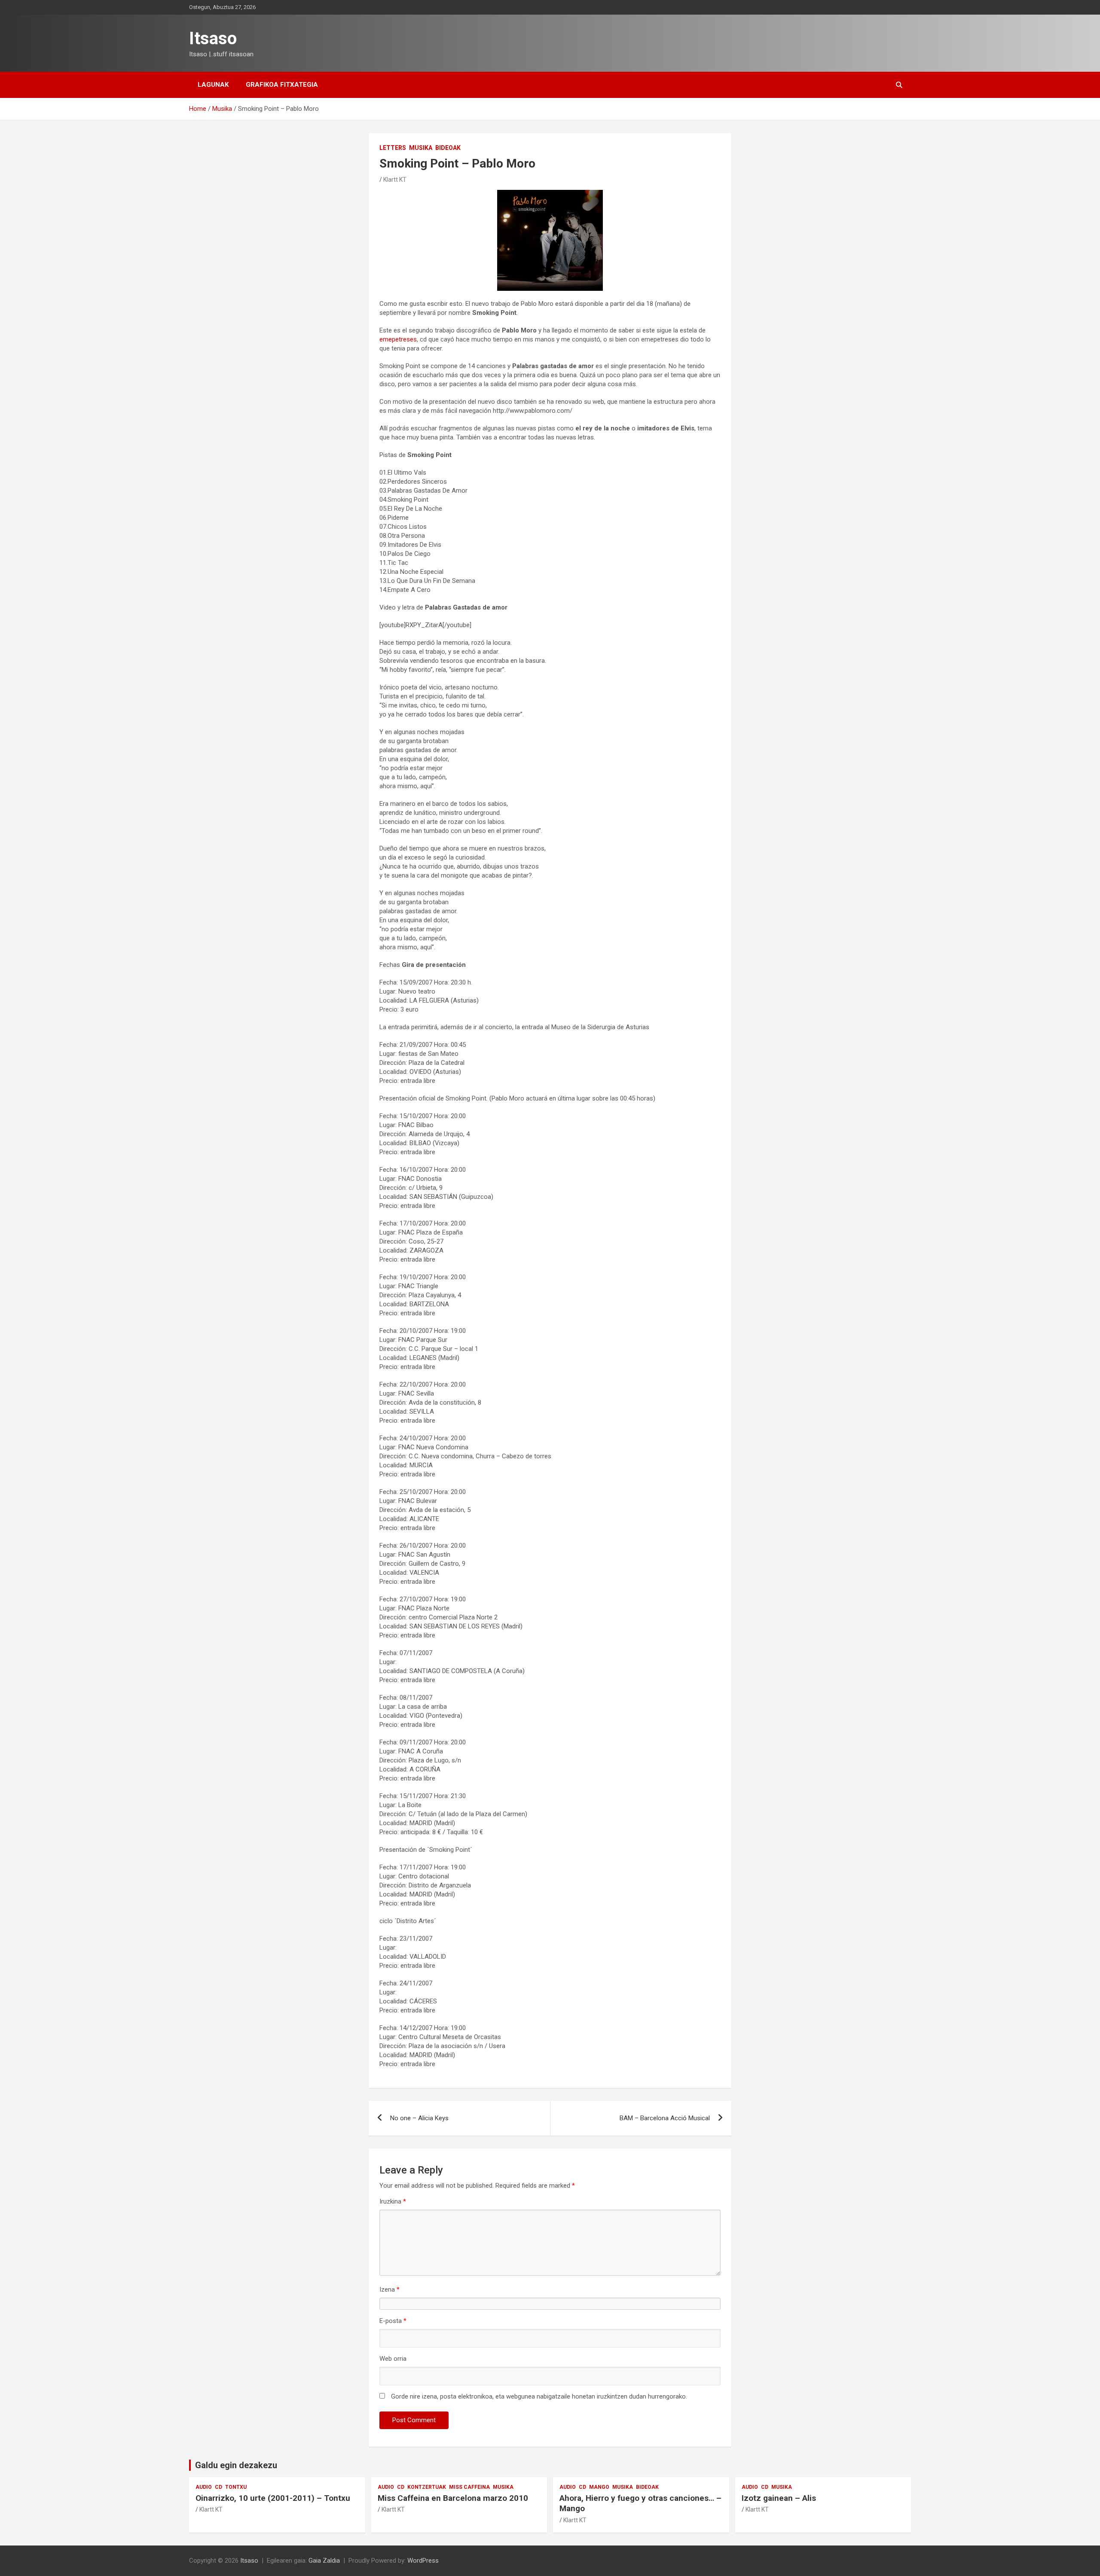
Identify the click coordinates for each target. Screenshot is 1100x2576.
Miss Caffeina (469, 2487)
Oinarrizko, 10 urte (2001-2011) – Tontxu (273, 2498)
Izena (390, 2289)
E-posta (393, 2321)
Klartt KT (395, 180)
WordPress (423, 2561)
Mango (599, 2487)
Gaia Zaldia (324, 2561)
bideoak (448, 148)
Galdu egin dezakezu (236, 2465)
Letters (393, 148)
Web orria (393, 2359)
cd (218, 2487)
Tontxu (236, 2487)
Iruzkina (393, 2201)
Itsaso (213, 38)
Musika (421, 148)
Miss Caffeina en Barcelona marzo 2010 (453, 2498)
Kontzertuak (427, 2487)
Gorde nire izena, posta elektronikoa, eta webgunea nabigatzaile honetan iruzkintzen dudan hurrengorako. (539, 2396)
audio (204, 2487)
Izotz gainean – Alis (779, 2498)
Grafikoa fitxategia (282, 85)
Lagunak (213, 85)
